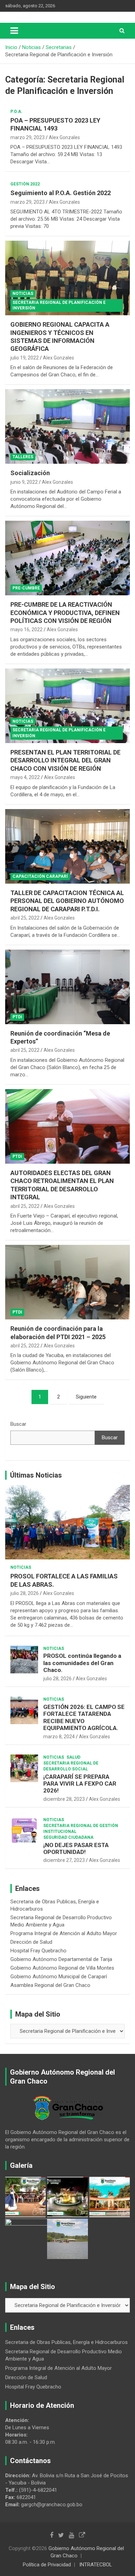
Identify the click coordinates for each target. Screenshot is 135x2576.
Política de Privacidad (47, 2565)
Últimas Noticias (36, 1475)
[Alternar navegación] (14, 31)
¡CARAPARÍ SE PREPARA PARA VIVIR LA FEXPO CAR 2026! (80, 1784)
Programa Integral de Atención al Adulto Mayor (64, 1933)
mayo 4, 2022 (25, 777)
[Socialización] (67, 427)
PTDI (17, 1017)
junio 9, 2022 (24, 482)
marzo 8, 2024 (59, 1737)
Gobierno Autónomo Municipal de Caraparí (59, 1977)
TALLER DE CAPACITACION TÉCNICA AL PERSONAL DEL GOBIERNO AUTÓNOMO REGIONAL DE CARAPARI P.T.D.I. (67, 901)
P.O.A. (16, 112)
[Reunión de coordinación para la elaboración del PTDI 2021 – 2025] (67, 1282)
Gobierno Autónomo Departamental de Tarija (61, 1959)
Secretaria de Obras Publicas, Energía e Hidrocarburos (66, 2342)
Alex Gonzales (64, 137)
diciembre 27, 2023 (64, 1860)
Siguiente (86, 1397)
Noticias (23, 294)
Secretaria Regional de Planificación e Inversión (59, 305)
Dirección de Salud (31, 1942)
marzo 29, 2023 (28, 137)
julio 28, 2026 (25, 1593)
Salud (73, 1757)
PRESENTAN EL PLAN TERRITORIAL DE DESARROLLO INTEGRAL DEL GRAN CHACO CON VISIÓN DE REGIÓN (65, 760)
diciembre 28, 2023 (64, 1799)
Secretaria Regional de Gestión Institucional (81, 1829)
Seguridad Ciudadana (68, 1837)
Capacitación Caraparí (40, 876)
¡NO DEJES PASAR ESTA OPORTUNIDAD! (76, 1848)
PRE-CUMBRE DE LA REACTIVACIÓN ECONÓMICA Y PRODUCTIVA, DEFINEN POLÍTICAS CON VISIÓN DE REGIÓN (65, 613)
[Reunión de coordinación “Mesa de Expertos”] (67, 987)
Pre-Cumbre (26, 588)
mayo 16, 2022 (26, 629)
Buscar (18, 1424)
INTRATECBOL (96, 2565)
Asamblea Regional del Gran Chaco (50, 1985)
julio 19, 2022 (25, 358)
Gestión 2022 (25, 184)
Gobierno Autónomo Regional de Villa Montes (62, 1968)
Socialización (30, 473)
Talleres (23, 457)
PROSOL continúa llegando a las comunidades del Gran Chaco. (82, 1663)
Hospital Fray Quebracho (38, 1951)
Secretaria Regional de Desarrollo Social (71, 1766)
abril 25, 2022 (25, 918)
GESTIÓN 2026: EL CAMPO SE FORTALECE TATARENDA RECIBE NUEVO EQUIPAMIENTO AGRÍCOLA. (84, 1717)
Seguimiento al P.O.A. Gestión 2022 (61, 193)
